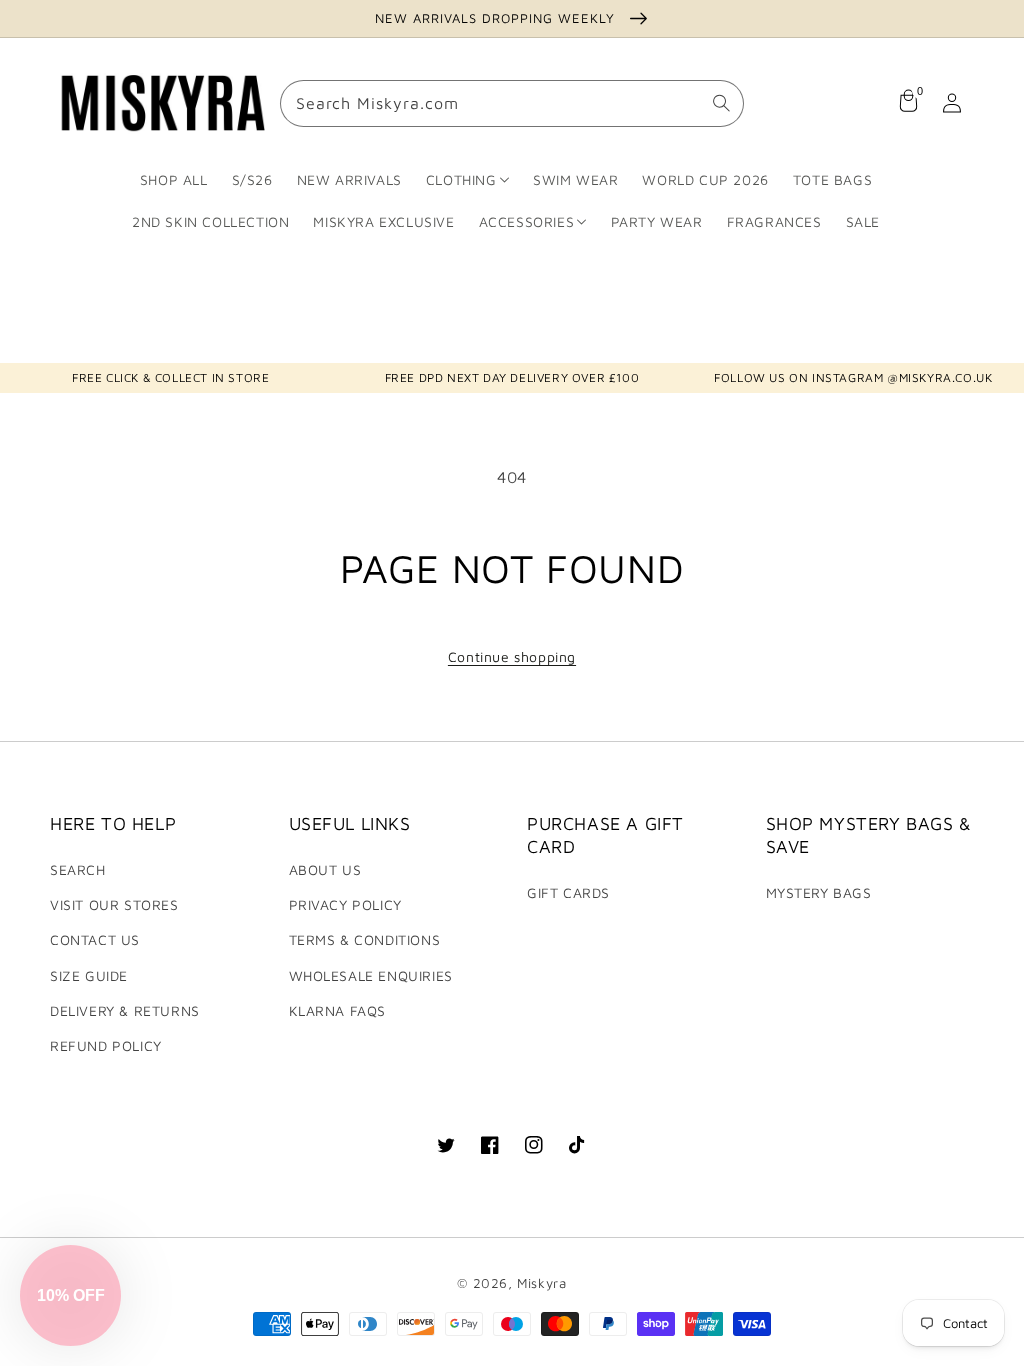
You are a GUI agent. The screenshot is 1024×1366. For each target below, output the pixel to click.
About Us (325, 869)
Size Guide (89, 975)
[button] (70, 1295)
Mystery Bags (819, 892)
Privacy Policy (345, 904)
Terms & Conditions (365, 939)
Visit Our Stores (114, 904)
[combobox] (512, 103)
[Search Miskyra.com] (721, 103)
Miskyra (541, 1283)
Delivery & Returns (125, 1010)
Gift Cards (568, 892)
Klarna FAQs (338, 1010)
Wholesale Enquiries (371, 975)
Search (78, 869)
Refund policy (106, 1045)
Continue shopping (512, 656)
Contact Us (95, 939)
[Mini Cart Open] (908, 103)
